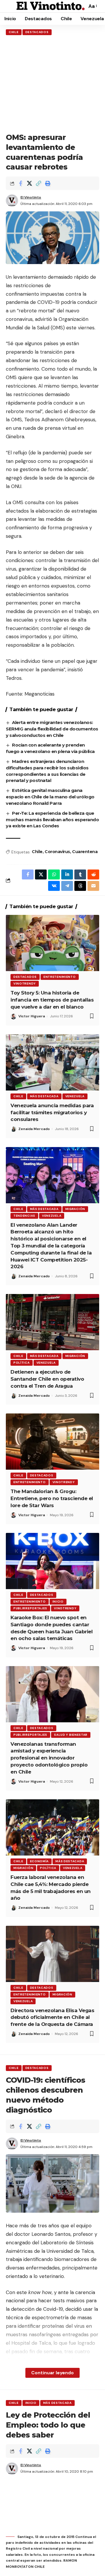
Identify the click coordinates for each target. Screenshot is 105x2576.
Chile (14, 32)
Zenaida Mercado (34, 1129)
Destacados (37, 32)
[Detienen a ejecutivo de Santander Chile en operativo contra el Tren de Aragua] (52, 1322)
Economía (40, 1861)
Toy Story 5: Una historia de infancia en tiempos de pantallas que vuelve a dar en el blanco (52, 1000)
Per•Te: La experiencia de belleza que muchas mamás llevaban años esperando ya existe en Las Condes (52, 820)
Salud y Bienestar (71, 1735)
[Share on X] (29, 183)
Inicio (58, 1602)
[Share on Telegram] (67, 886)
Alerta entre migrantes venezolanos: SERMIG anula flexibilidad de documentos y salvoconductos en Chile (52, 729)
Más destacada (44, 1096)
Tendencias (24, 1216)
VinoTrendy (25, 984)
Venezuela (75, 1096)
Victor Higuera (32, 1016)
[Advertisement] (52, 84)
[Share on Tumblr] (80, 874)
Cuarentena (85, 852)
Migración (75, 1209)
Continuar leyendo (52, 2373)
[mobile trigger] (11, 6)
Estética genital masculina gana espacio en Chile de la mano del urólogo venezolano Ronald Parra (50, 797)
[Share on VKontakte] (54, 886)
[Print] (48, 183)
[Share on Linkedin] (67, 874)
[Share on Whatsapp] (54, 874)
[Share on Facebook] (20, 183)
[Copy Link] (38, 183)
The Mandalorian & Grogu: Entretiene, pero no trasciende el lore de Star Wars (52, 1498)
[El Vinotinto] (51, 6)
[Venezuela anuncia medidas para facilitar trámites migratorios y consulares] (52, 1062)
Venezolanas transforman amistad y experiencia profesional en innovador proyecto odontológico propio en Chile (49, 1758)
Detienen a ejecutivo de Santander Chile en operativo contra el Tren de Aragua (47, 1379)
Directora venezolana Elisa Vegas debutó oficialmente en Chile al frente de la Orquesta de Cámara (52, 2017)
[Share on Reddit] (93, 874)
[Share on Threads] (80, 886)
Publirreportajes (30, 1608)
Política (22, 1363)
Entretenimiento (60, 977)
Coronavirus (57, 852)
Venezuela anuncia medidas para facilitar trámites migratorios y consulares (52, 1112)
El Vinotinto (31, 197)
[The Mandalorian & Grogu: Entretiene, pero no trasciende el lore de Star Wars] (52, 1442)
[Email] (93, 886)
